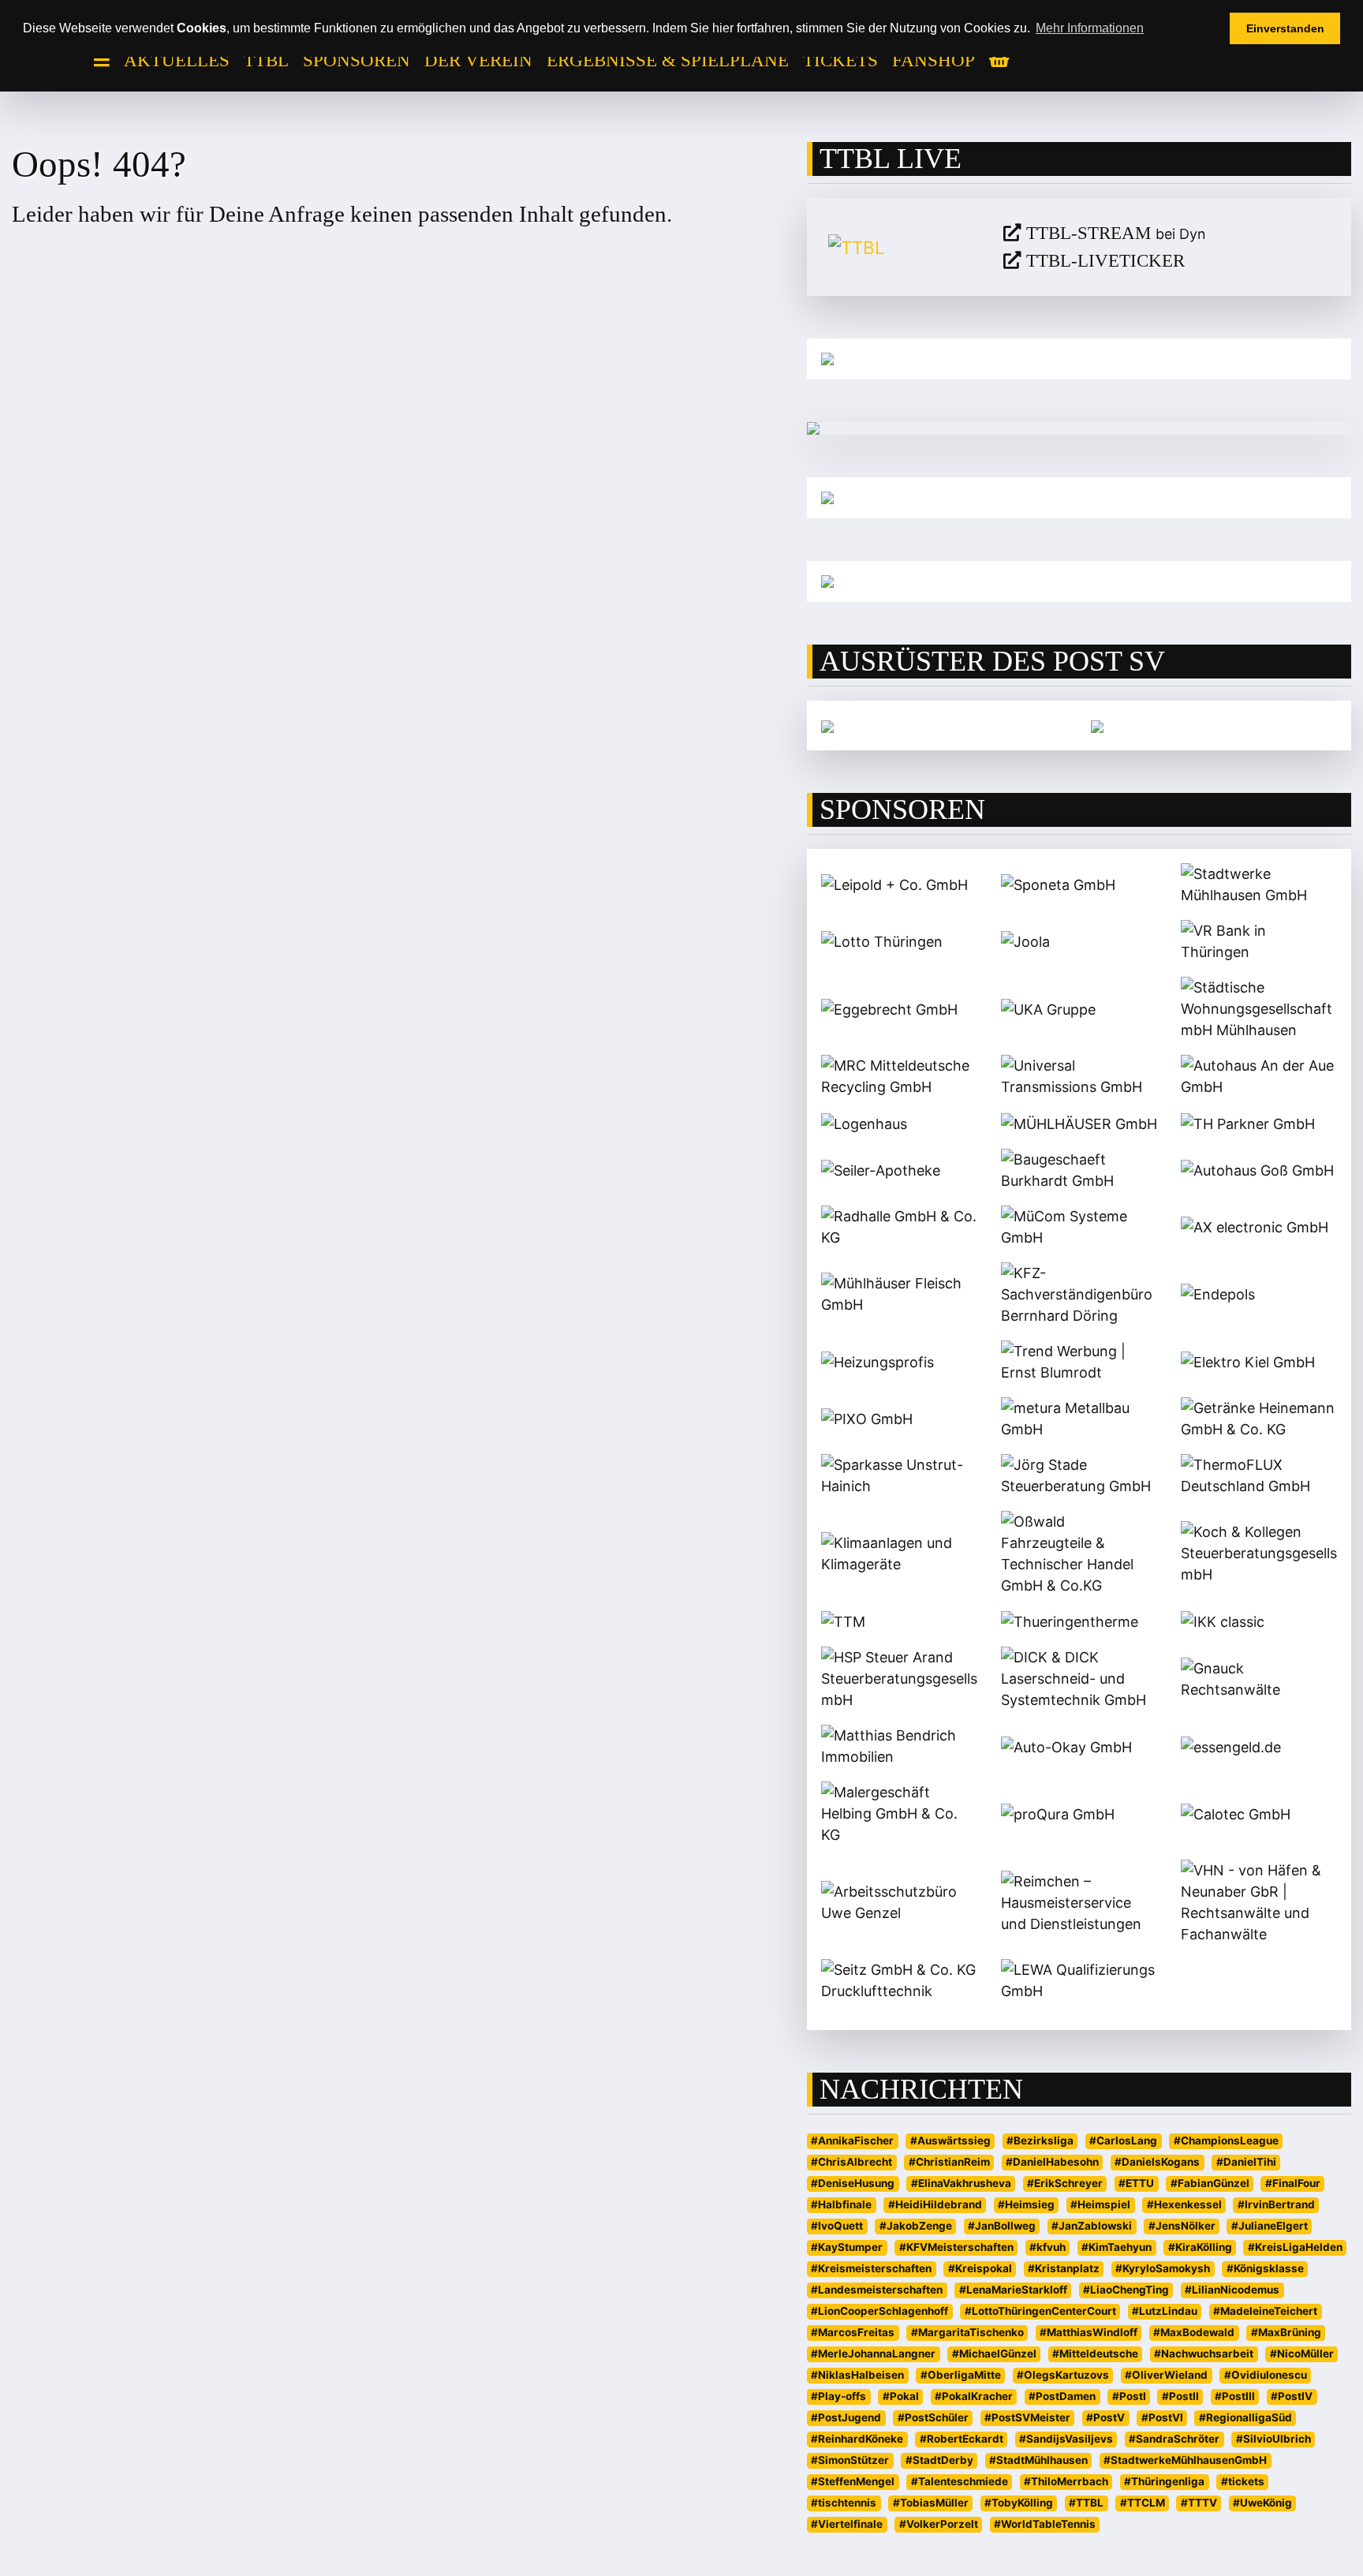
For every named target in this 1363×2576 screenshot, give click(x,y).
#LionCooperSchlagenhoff (879, 2311)
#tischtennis (844, 2503)
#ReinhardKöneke (857, 2439)
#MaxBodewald (1194, 2332)
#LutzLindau (1165, 2311)
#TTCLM (1143, 2503)
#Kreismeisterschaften (871, 2268)
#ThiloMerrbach (1066, 2481)
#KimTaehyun (1117, 2247)
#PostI (1129, 2396)
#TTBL (1086, 2503)
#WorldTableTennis (1045, 2524)
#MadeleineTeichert (1265, 2311)
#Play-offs (838, 2396)
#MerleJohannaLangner (873, 2354)
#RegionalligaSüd (1245, 2417)
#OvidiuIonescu (1266, 2375)
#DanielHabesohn (1052, 2162)
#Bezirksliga (1040, 2140)
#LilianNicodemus (1232, 2290)
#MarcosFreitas (853, 2332)
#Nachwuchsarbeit (1204, 2354)
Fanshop (934, 60)
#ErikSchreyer (1065, 2183)
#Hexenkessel (1184, 2204)
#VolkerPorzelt (939, 2524)
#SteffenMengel (853, 2481)
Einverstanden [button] (1285, 28)
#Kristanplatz (1064, 2268)
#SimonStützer (850, 2460)
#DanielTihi (1246, 2162)
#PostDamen (1062, 2396)
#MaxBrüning (1286, 2332)
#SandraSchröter (1174, 2439)
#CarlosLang (1123, 2140)
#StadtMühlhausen (1038, 2460)
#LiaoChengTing (1126, 2290)
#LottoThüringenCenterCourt (1040, 2311)
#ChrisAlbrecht (851, 2162)
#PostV (1105, 2417)
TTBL (266, 60)
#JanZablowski (1092, 2226)
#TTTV (1199, 2503)
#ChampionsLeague (1226, 2140)
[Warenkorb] (999, 61)
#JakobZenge (916, 2226)
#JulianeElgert (1270, 2226)
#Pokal (901, 2396)
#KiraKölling (1200, 2247)
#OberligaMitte (961, 2375)
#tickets (1243, 2481)
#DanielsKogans (1157, 2162)
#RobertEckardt (962, 2439)
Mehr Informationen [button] (1090, 28)
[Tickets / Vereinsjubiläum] (1079, 359)
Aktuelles (177, 60)
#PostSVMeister (1027, 2417)
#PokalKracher (974, 2396)
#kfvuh (1047, 2247)
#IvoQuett (837, 2226)
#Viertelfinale (847, 2524)
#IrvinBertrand (1276, 2204)
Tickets (840, 60)
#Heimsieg (1026, 2204)
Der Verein (478, 60)
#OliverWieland (1166, 2375)
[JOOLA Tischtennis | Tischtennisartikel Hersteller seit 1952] (827, 725)
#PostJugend (846, 2417)
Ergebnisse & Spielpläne (668, 60)
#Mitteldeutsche (1095, 2354)
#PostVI (1162, 2417)
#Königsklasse (1265, 2268)
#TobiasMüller (931, 2503)
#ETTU (1136, 2183)
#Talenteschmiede (960, 2481)
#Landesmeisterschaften (877, 2290)
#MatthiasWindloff (1089, 2332)
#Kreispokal (980, 2268)
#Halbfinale (841, 2204)
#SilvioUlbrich (1273, 2439)
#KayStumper (847, 2247)
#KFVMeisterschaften (956, 2247)
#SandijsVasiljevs (1066, 2439)
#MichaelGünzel (994, 2354)
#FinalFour (1293, 2183)
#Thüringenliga (1164, 2481)
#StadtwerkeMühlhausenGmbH (1185, 2460)
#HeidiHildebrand (935, 2204)
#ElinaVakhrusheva (961, 2183)
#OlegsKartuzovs (1063, 2375)
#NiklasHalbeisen (857, 2375)
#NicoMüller (1302, 2354)
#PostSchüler (933, 2417)
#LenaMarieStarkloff (1013, 2290)
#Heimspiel (1100, 2204)
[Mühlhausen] (1079, 581)
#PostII (1180, 2396)
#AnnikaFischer (852, 2140)
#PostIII (1235, 2396)
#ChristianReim (949, 2162)
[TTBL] (904, 247)
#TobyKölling (1019, 2503)
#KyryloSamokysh (1163, 2268)
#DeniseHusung (853, 2183)
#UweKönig (1262, 2503)
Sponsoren (357, 60)
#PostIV (1292, 2396)
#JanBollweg (1002, 2226)
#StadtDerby (939, 2460)
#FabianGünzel (1210, 2183)
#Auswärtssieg (950, 2140)
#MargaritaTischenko (967, 2332)
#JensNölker (1182, 2226)
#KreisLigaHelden (1295, 2247)
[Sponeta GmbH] (1097, 725)
